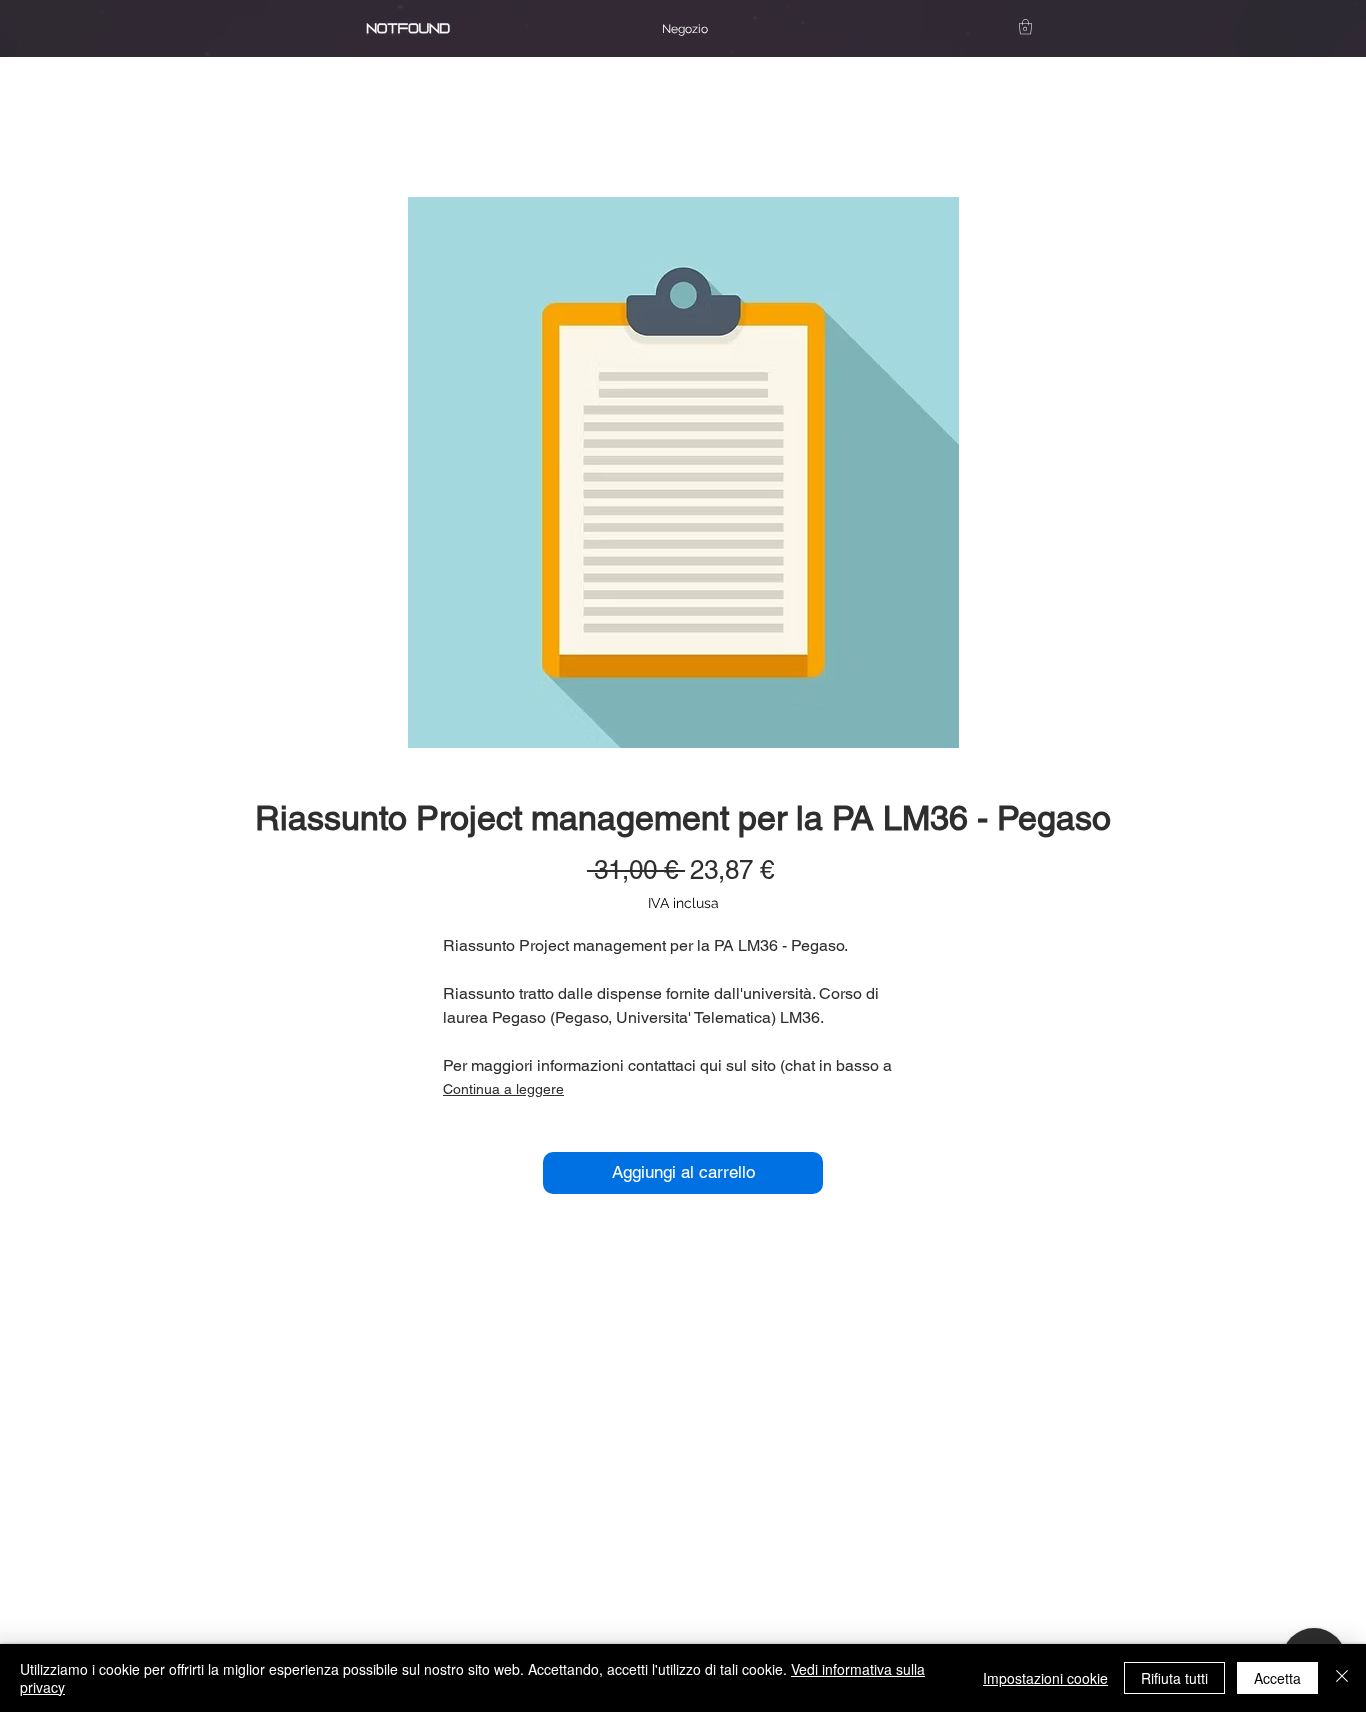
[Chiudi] (1342, 1678)
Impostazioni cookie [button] (1045, 1678)
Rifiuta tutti (1174, 1678)
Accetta (1277, 1678)
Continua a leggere (503, 1089)
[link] (1025, 26)
